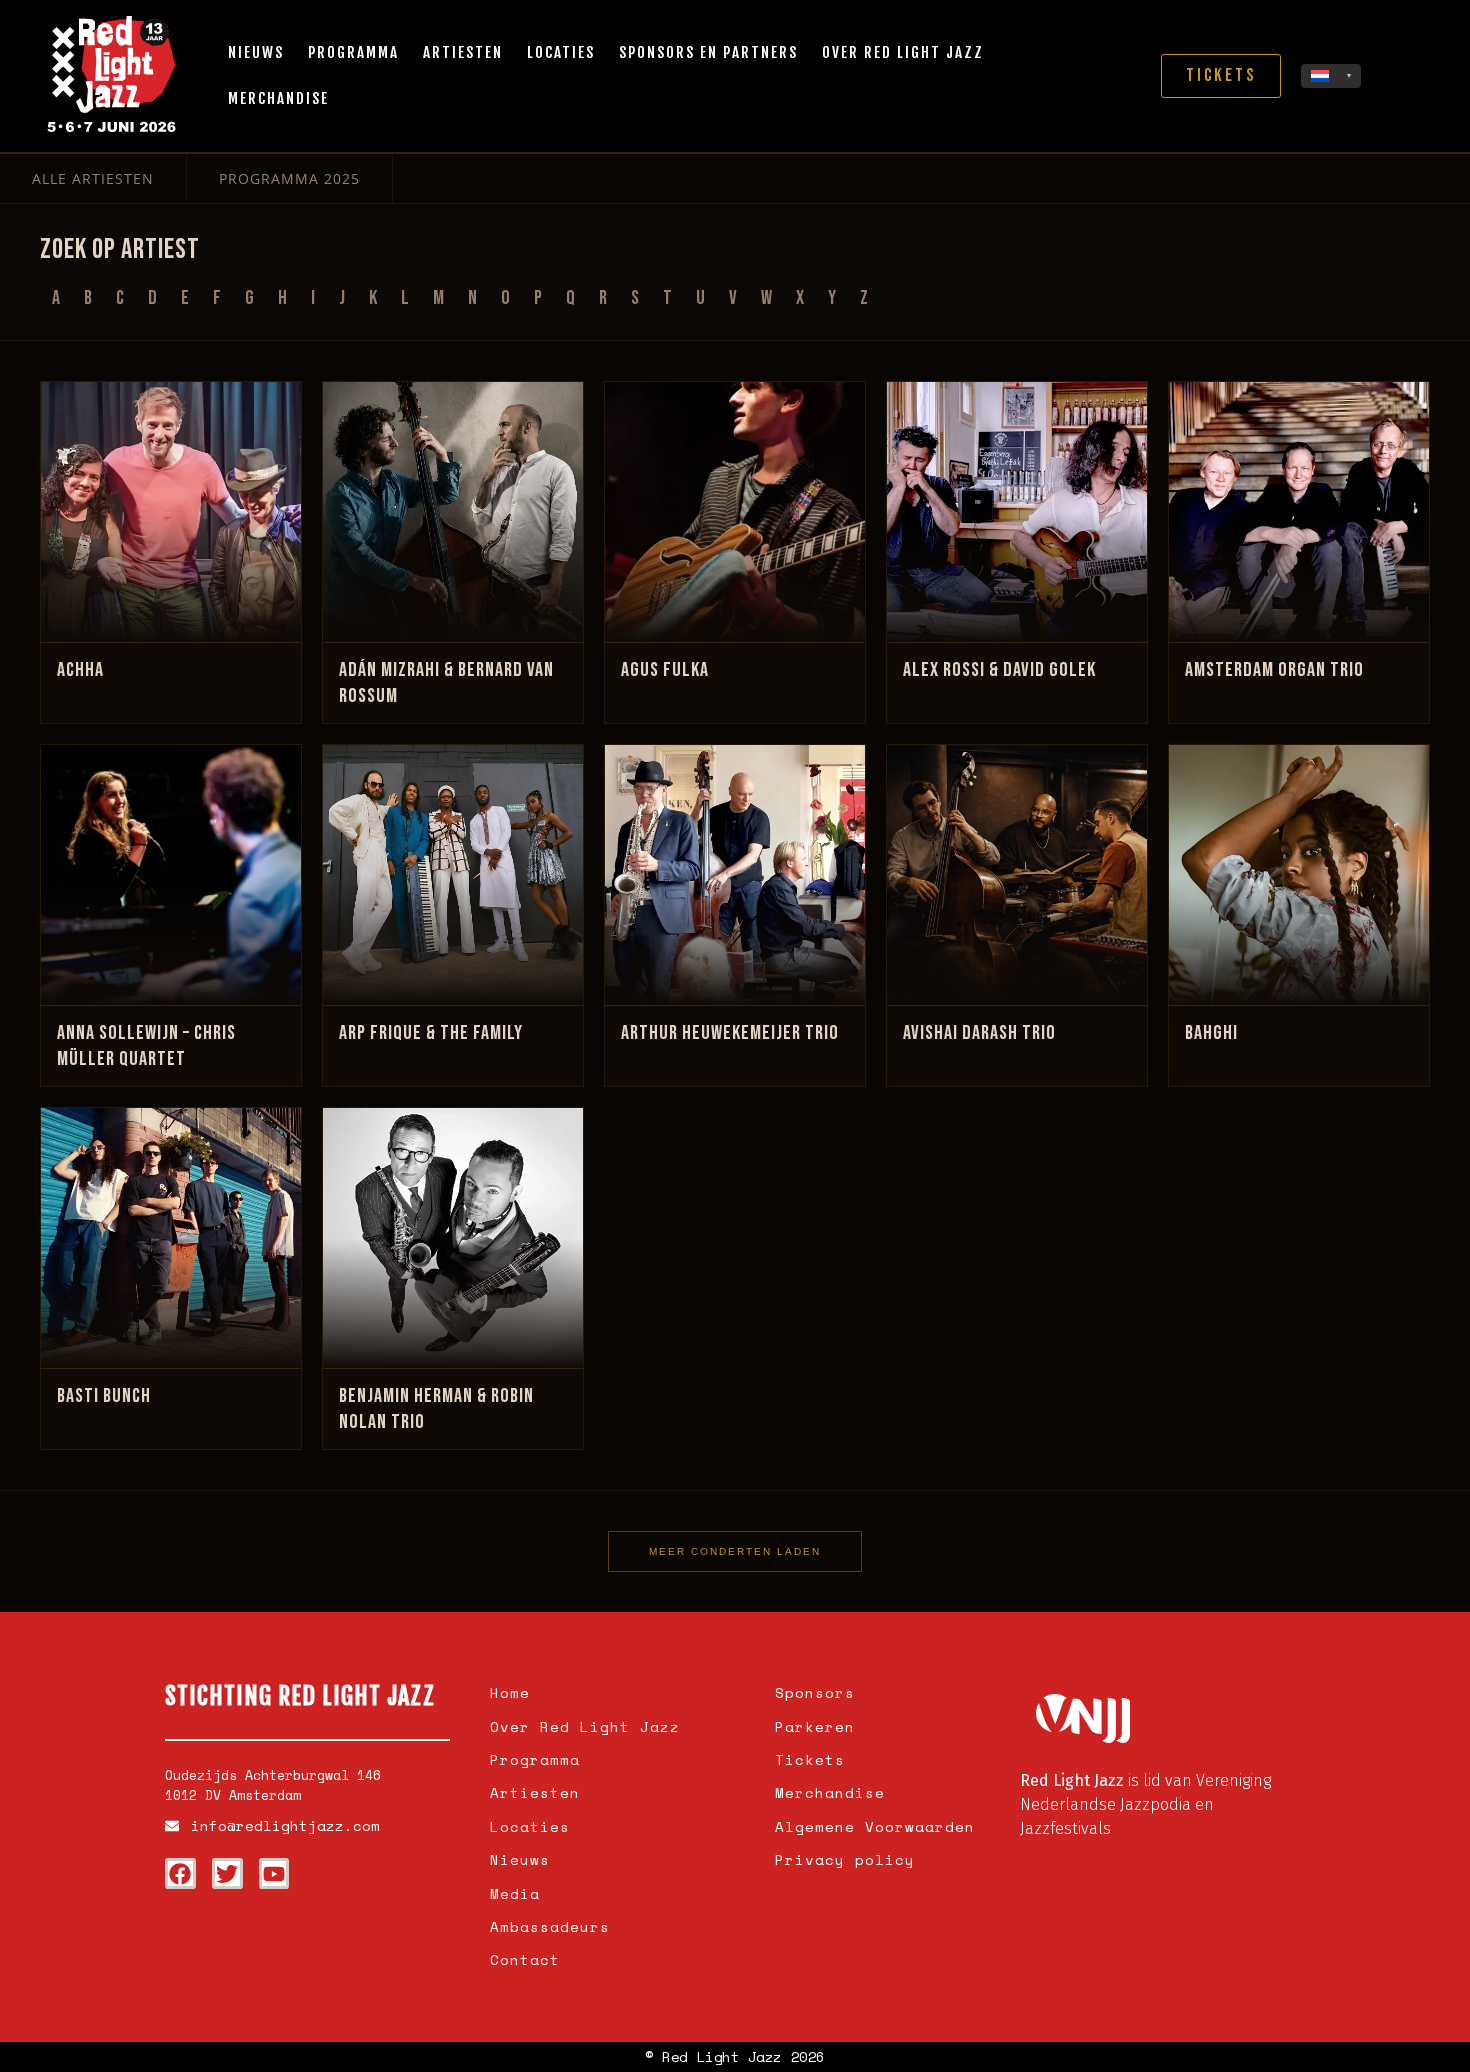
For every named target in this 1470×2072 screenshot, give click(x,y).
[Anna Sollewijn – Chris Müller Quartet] (171, 875)
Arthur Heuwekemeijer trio (730, 1033)
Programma (353, 52)
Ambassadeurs (550, 1926)
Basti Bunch (104, 1396)
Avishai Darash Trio (979, 1033)
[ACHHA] (171, 512)
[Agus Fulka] (735, 512)
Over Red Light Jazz (903, 52)
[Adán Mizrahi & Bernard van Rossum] (453, 512)
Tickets (810, 1759)
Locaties (561, 52)
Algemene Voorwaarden (875, 1826)
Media (515, 1893)
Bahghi (1211, 1033)
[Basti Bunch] (171, 1238)
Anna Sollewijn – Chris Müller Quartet (146, 1046)
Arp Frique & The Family (431, 1033)
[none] (1331, 76)
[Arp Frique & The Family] (453, 875)
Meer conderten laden (735, 1551)
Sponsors (815, 1692)
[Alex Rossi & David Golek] (1017, 512)
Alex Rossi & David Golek (999, 670)
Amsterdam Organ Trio (1274, 670)
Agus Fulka (665, 670)
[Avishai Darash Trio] (1017, 875)
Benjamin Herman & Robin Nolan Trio (436, 1409)
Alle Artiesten (93, 178)
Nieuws (256, 52)
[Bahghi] (1299, 875)
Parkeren (815, 1726)
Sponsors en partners (708, 52)
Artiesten (463, 52)
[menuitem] (1331, 76)
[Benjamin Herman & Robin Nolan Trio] (453, 1238)
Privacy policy (845, 1859)
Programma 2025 (289, 178)
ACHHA (80, 670)
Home (510, 1692)
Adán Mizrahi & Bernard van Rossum (446, 683)
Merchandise (278, 98)
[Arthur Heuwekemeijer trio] (735, 875)
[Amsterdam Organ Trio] (1299, 512)
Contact (525, 1959)
